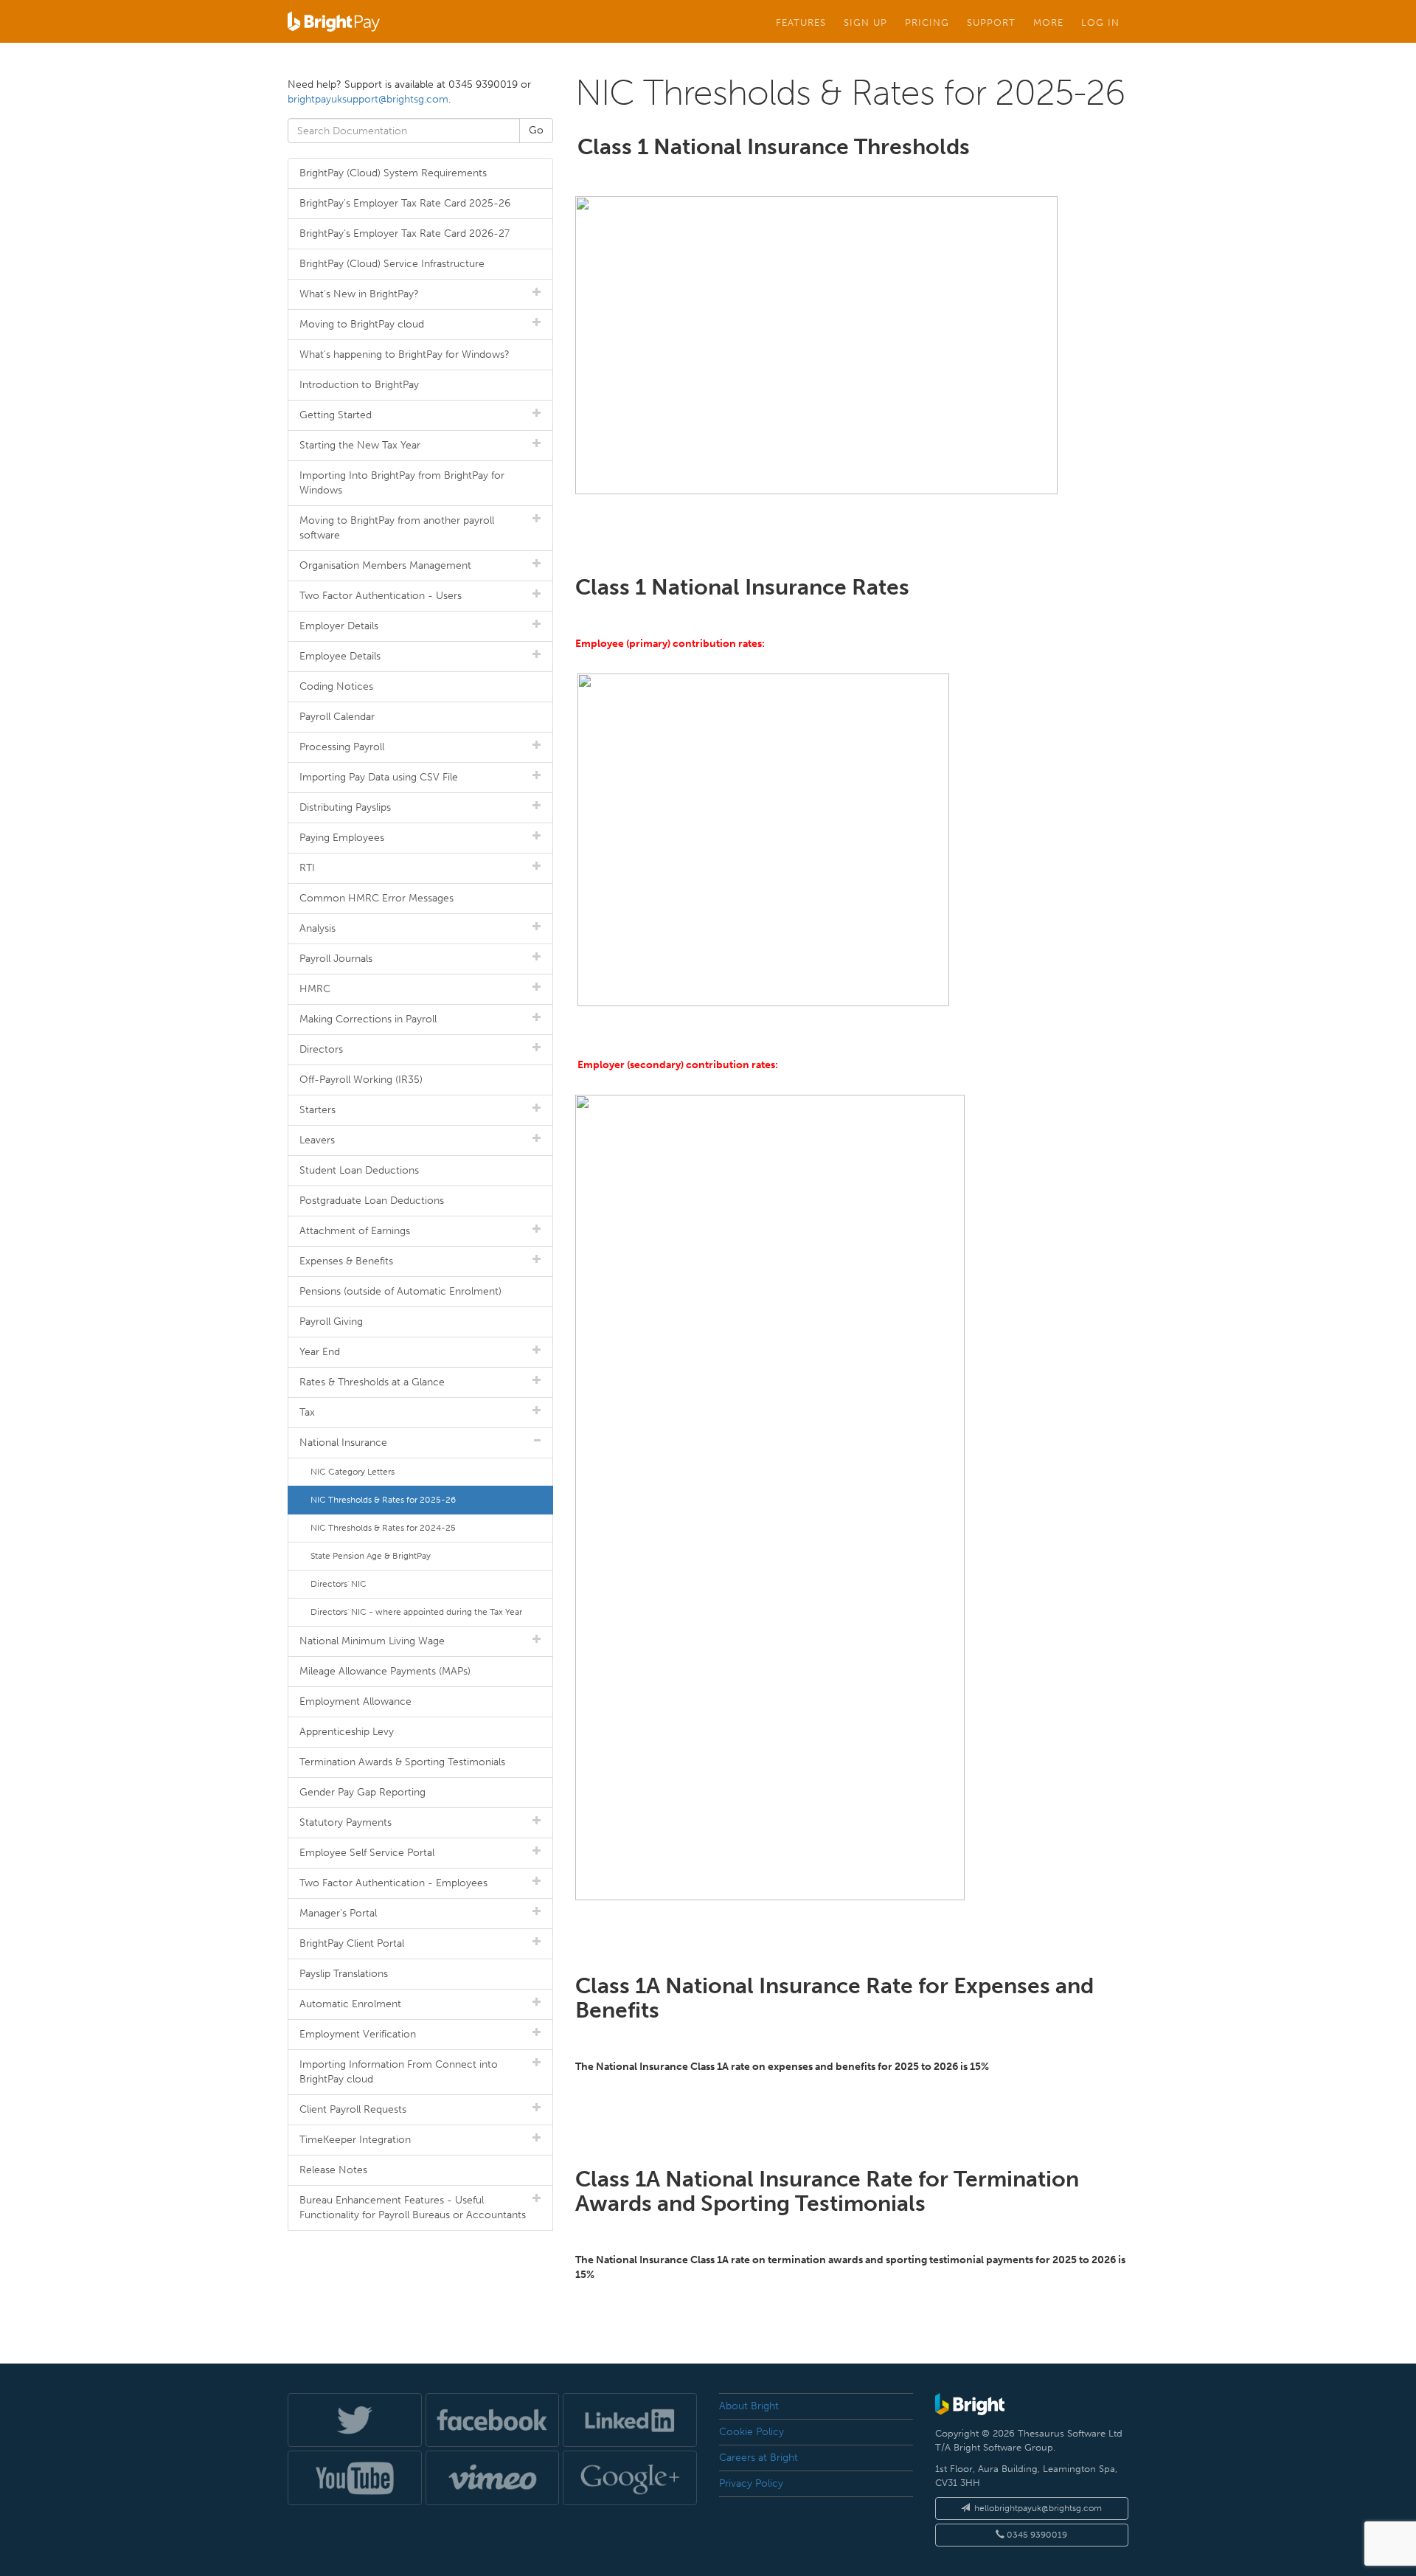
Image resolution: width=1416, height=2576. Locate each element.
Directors (321, 1049)
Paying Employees (342, 838)
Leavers (317, 1140)
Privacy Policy (751, 2483)
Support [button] (991, 22)
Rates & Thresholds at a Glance (372, 1382)
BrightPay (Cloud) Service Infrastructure (392, 264)
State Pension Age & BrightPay (371, 1556)
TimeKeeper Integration (355, 2140)
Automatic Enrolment (350, 2004)
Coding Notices (336, 686)
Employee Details (340, 656)
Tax (307, 1412)
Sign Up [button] (865, 22)
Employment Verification (358, 2034)
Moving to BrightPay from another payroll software (397, 528)
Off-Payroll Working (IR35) (361, 1080)
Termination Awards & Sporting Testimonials (402, 1762)
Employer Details (339, 626)
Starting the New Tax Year (360, 445)
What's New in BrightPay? (359, 294)
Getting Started (336, 415)
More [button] (1048, 22)
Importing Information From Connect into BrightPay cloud (399, 2072)
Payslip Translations (344, 1974)
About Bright (749, 2406)
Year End (320, 1352)
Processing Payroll (342, 747)
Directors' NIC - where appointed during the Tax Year (416, 1612)
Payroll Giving (331, 1322)
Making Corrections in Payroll (368, 1019)
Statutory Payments (346, 1822)
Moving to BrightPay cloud (362, 324)
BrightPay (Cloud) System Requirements (393, 173)
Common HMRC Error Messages (376, 898)
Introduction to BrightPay (359, 385)
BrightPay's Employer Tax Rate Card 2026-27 (405, 233)
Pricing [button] (927, 22)
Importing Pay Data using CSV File (379, 777)
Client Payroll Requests (353, 2109)
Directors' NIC (339, 1584)
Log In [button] (1100, 22)
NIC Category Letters (353, 1472)
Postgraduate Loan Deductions (372, 1201)
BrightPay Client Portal (352, 1943)
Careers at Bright (759, 2458)
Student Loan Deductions (359, 1170)
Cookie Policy (752, 2432)
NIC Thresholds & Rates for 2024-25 (383, 1528)
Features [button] (801, 22)
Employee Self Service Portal (367, 1853)
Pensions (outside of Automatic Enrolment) (400, 1291)
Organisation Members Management (385, 565)
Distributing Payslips (345, 807)
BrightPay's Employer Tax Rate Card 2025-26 (405, 203)
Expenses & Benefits (346, 1261)
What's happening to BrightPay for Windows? (405, 354)
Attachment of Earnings (355, 1231)
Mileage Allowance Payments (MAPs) (385, 1671)
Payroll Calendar (337, 717)
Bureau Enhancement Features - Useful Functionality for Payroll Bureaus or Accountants (413, 2208)
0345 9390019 (1036, 2535)
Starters (317, 1110)
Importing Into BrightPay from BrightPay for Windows (402, 483)
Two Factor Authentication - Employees (393, 1883)
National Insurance (343, 1443)
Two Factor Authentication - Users (381, 596)
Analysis (317, 928)
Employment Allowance (355, 1701)
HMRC (315, 989)
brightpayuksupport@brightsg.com (368, 99)
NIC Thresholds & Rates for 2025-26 (383, 1500)
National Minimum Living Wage (372, 1641)
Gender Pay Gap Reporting (362, 1792)
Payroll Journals (336, 959)
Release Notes (333, 2170)
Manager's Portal (338, 1913)
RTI (307, 868)
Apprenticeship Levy (347, 1732)
